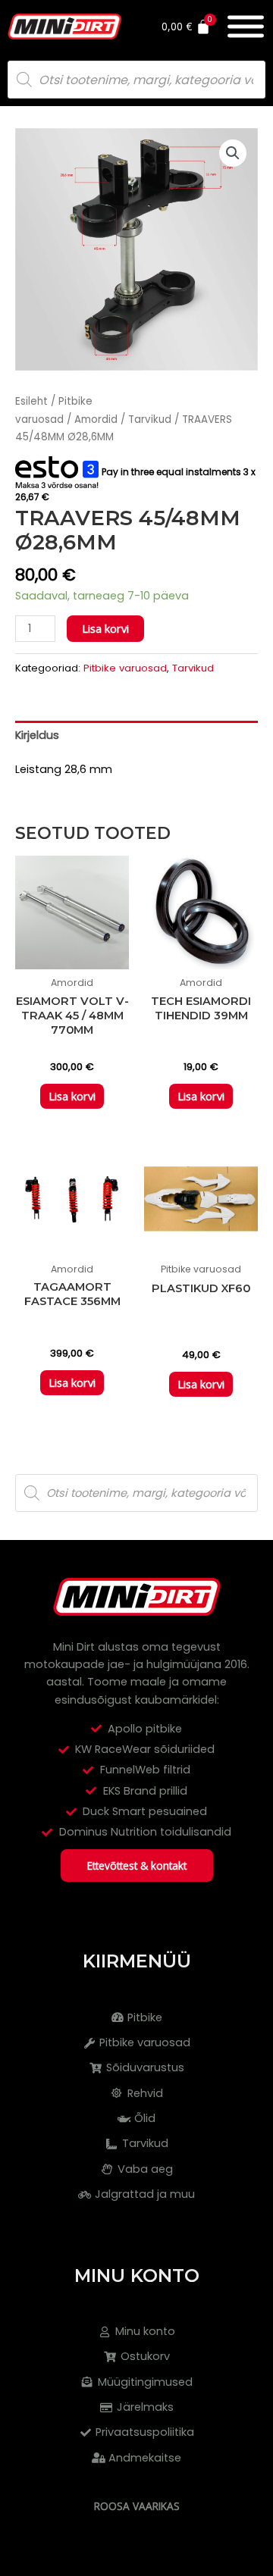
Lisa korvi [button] (72, 1096)
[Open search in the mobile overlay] (136, 80)
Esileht (31, 401)
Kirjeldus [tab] (37, 735)
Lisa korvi (105, 628)
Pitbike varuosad (125, 668)
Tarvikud (150, 419)
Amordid (96, 419)
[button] (233, 153)
